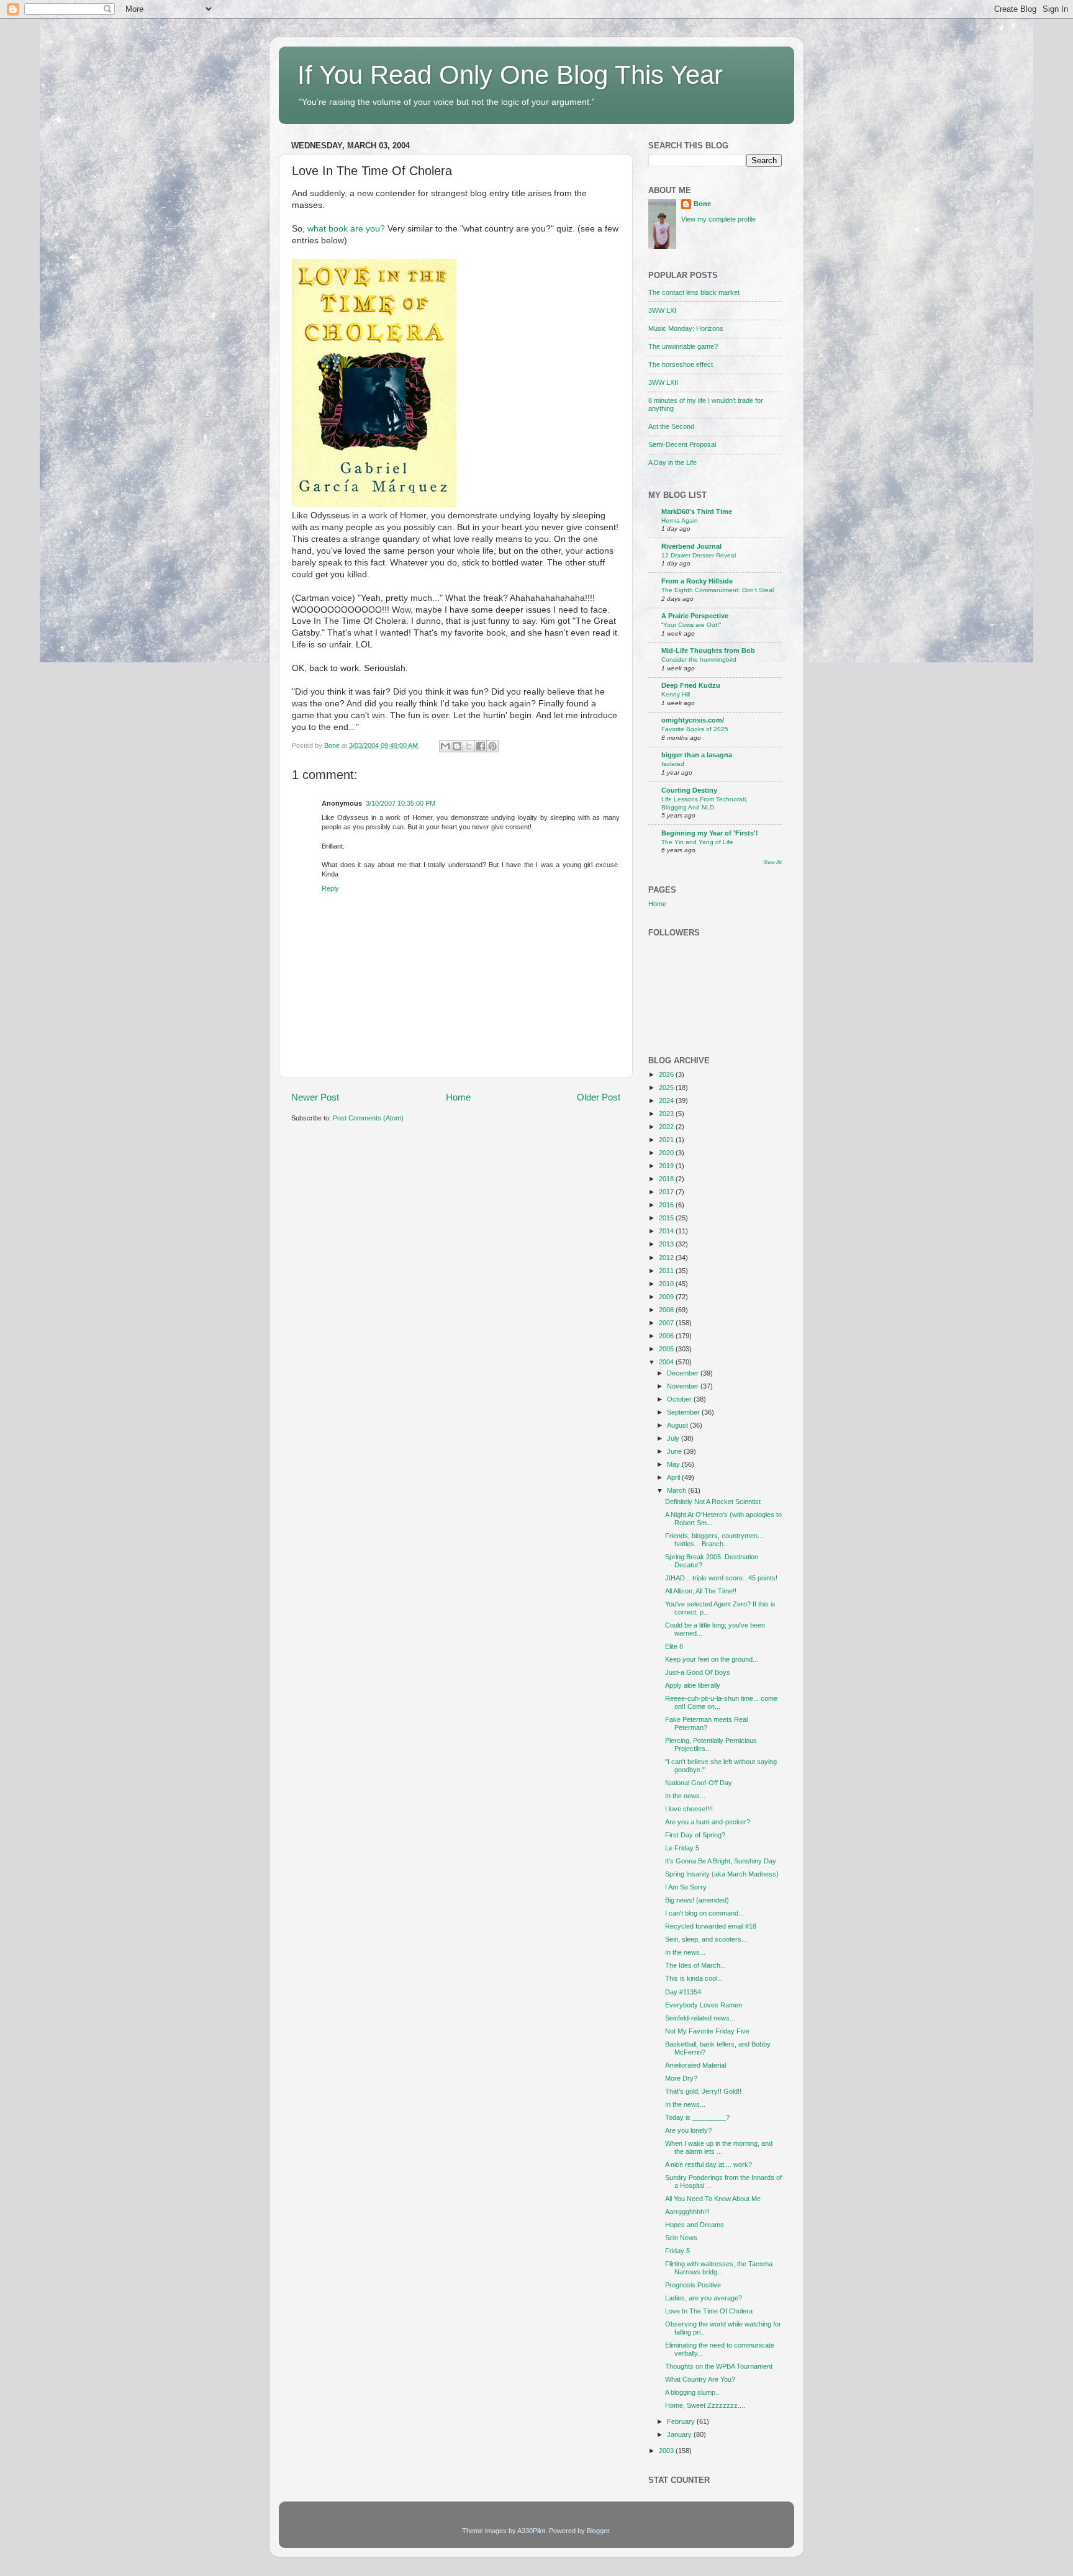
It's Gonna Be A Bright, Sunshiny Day (721, 1861)
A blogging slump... (693, 2392)
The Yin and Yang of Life (697, 842)
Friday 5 (677, 2251)
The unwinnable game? (683, 346)
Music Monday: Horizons (686, 328)
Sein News (681, 2238)
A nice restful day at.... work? (709, 2164)
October (680, 1399)
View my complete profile (718, 219)
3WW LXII (663, 382)
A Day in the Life (672, 462)
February (682, 2421)
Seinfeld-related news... (700, 2018)
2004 (667, 1362)
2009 (667, 1297)
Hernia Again (680, 520)
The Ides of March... (695, 1965)
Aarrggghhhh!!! (687, 2212)
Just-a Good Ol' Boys (698, 1672)
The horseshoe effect (681, 364)
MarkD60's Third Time (697, 511)
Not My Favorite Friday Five (707, 2031)
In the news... (685, 1796)
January (680, 2434)
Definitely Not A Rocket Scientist (713, 1502)
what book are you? (346, 229)
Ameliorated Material (695, 2065)
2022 (667, 1127)
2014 (667, 1231)
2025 (667, 1088)
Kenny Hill (676, 694)
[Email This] (445, 746)
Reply (330, 888)
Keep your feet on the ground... (712, 1659)
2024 (667, 1101)
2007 (667, 1323)
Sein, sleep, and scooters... (706, 1939)
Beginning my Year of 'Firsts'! (710, 833)
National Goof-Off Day (699, 1783)
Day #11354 (683, 1992)
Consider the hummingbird (699, 660)
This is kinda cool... (694, 1978)
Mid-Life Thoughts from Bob (708, 651)
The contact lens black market (694, 292)
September (684, 1412)
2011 (667, 1271)
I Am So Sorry (686, 1887)
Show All (772, 862)
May (674, 1464)
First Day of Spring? (695, 1835)
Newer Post (315, 1097)
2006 (667, 1336)
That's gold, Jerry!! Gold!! (703, 2091)
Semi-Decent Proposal (682, 444)
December (684, 1373)
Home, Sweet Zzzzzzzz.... (705, 2405)
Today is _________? (697, 2117)
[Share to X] (469, 746)
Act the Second (671, 426)
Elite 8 (674, 1646)
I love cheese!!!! (689, 1809)
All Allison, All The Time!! (701, 1591)
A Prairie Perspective (695, 616)
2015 (667, 1218)
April (674, 1477)
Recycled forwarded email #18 (711, 1926)
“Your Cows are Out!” (691, 625)
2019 (667, 1166)
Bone (702, 204)
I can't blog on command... (704, 1913)
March (677, 1490)
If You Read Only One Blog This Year (510, 75)
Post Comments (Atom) (368, 1118)
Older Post (599, 1097)
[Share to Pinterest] (492, 746)
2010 (667, 1284)
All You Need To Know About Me (713, 2199)
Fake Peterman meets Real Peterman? (706, 1723)
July (674, 1438)
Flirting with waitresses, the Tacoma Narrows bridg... (719, 2268)
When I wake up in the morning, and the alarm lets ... (719, 2147)
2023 (667, 1114)
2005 (667, 1349)
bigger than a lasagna (697, 755)
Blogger (598, 2531)
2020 (667, 1153)
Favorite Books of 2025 (695, 729)
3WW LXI (662, 310)
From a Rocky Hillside (697, 581)
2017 (667, 1192)
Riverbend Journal (691, 546)
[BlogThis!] (457, 746)
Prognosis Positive (693, 2285)
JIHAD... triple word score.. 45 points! (721, 1578)
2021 (667, 1140)
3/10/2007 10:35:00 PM (401, 803)
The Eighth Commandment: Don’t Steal (718, 590)
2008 (667, 1310)
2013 (667, 1244)
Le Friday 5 (682, 1848)
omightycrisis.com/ (693, 720)
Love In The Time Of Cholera (709, 2311)
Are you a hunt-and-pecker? (708, 1822)
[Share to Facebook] (481, 746)
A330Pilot (531, 2531)
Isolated (673, 764)
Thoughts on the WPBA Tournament (719, 2366)
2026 (667, 1074)
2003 (667, 2451)
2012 (667, 1258)
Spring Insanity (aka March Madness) (722, 1874)
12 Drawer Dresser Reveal (699, 555)
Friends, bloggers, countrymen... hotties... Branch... (714, 1540)
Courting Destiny (689, 790)
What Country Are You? (700, 2379)
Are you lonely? (688, 2130)
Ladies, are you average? (704, 2298)
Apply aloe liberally (693, 1685)
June (675, 1451)
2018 (667, 1179)
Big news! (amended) (697, 1900)
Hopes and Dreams (695, 2225)
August (678, 1425)
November (684, 1386)
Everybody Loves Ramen (704, 2005)
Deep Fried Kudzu (691, 685)
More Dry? (681, 2078)
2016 (667, 1205)
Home (458, 1097)
